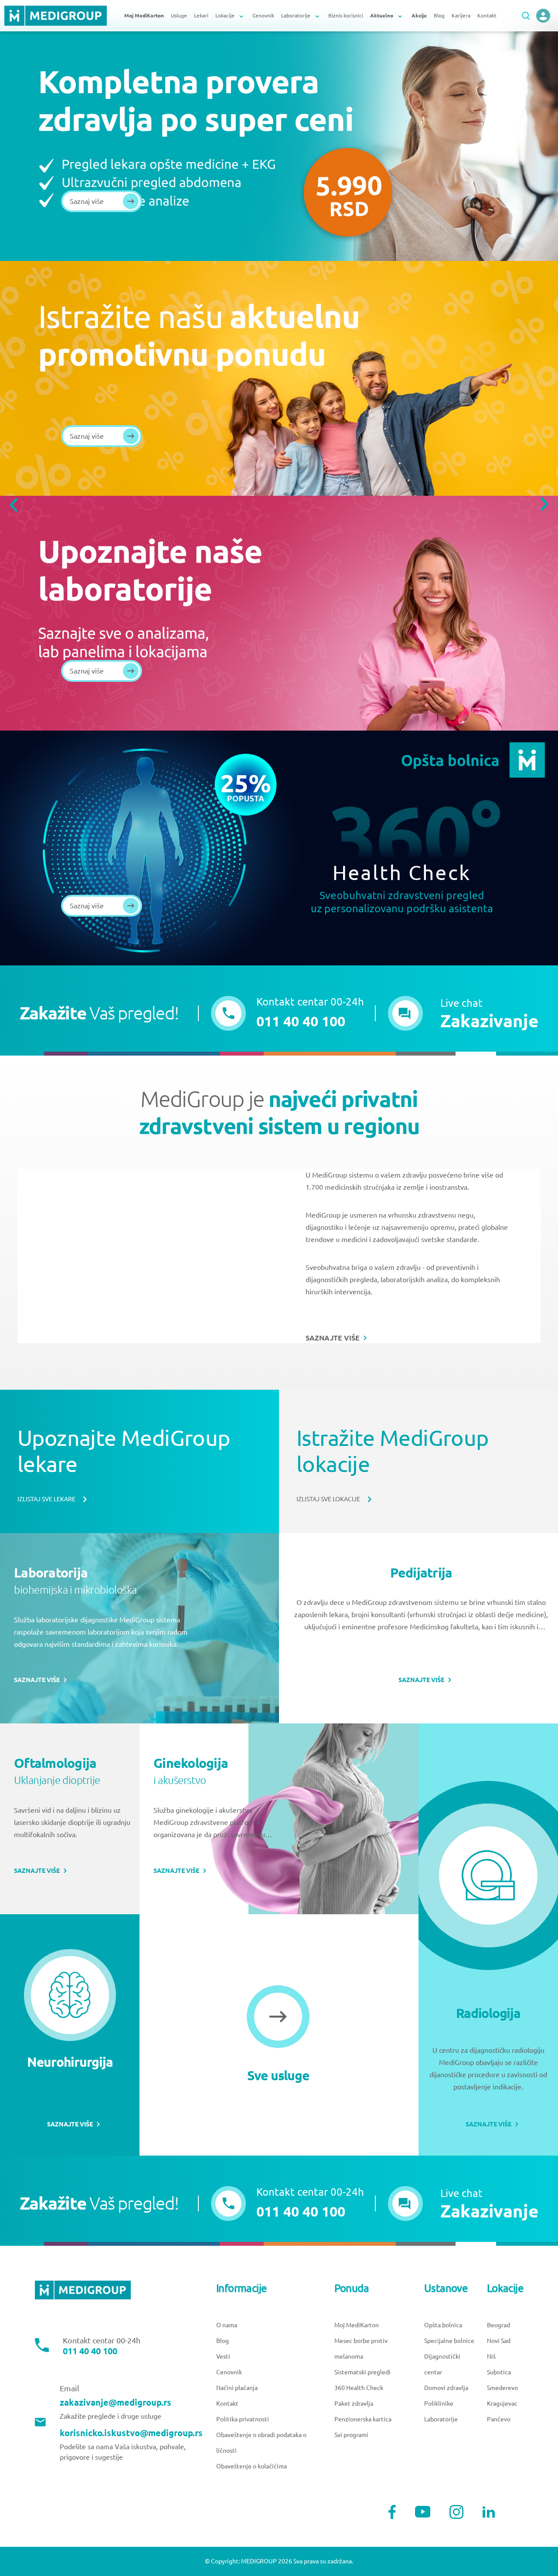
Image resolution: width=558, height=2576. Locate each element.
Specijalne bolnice (449, 2341)
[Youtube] (423, 2512)
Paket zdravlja (354, 2403)
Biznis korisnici (346, 15)
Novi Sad (499, 2341)
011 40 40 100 (90, 2351)
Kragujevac (502, 2403)
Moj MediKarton (357, 2325)
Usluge (179, 15)
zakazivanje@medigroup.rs (116, 2403)
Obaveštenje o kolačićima (252, 2466)
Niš (491, 2356)
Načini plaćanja (237, 2388)
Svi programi (351, 2435)
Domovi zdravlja (446, 2388)
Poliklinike (439, 2403)
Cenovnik (263, 15)
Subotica (499, 2372)
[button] (463, 1013)
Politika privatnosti (243, 2419)
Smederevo (502, 2388)
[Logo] (56, 16)
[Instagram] (456, 2512)
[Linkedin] (489, 2512)
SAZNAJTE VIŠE (333, 1338)
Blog (439, 15)
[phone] (543, 16)
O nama (227, 2325)
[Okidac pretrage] (526, 16)
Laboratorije (441, 2419)
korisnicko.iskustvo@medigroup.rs (131, 2433)
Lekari (201, 15)
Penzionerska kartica (363, 2419)
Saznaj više (87, 201)
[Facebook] (392, 2512)
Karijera (461, 15)
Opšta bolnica (443, 2325)
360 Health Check (359, 2388)
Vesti (223, 2356)
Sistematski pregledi (362, 2372)
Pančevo (499, 2419)
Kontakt (487, 15)
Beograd (498, 2325)
